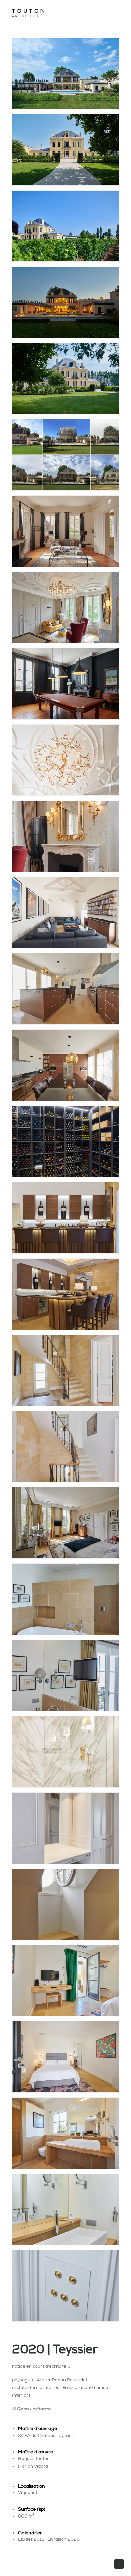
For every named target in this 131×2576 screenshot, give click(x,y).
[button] (116, 13)
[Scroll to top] (119, 2563)
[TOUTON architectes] (28, 13)
